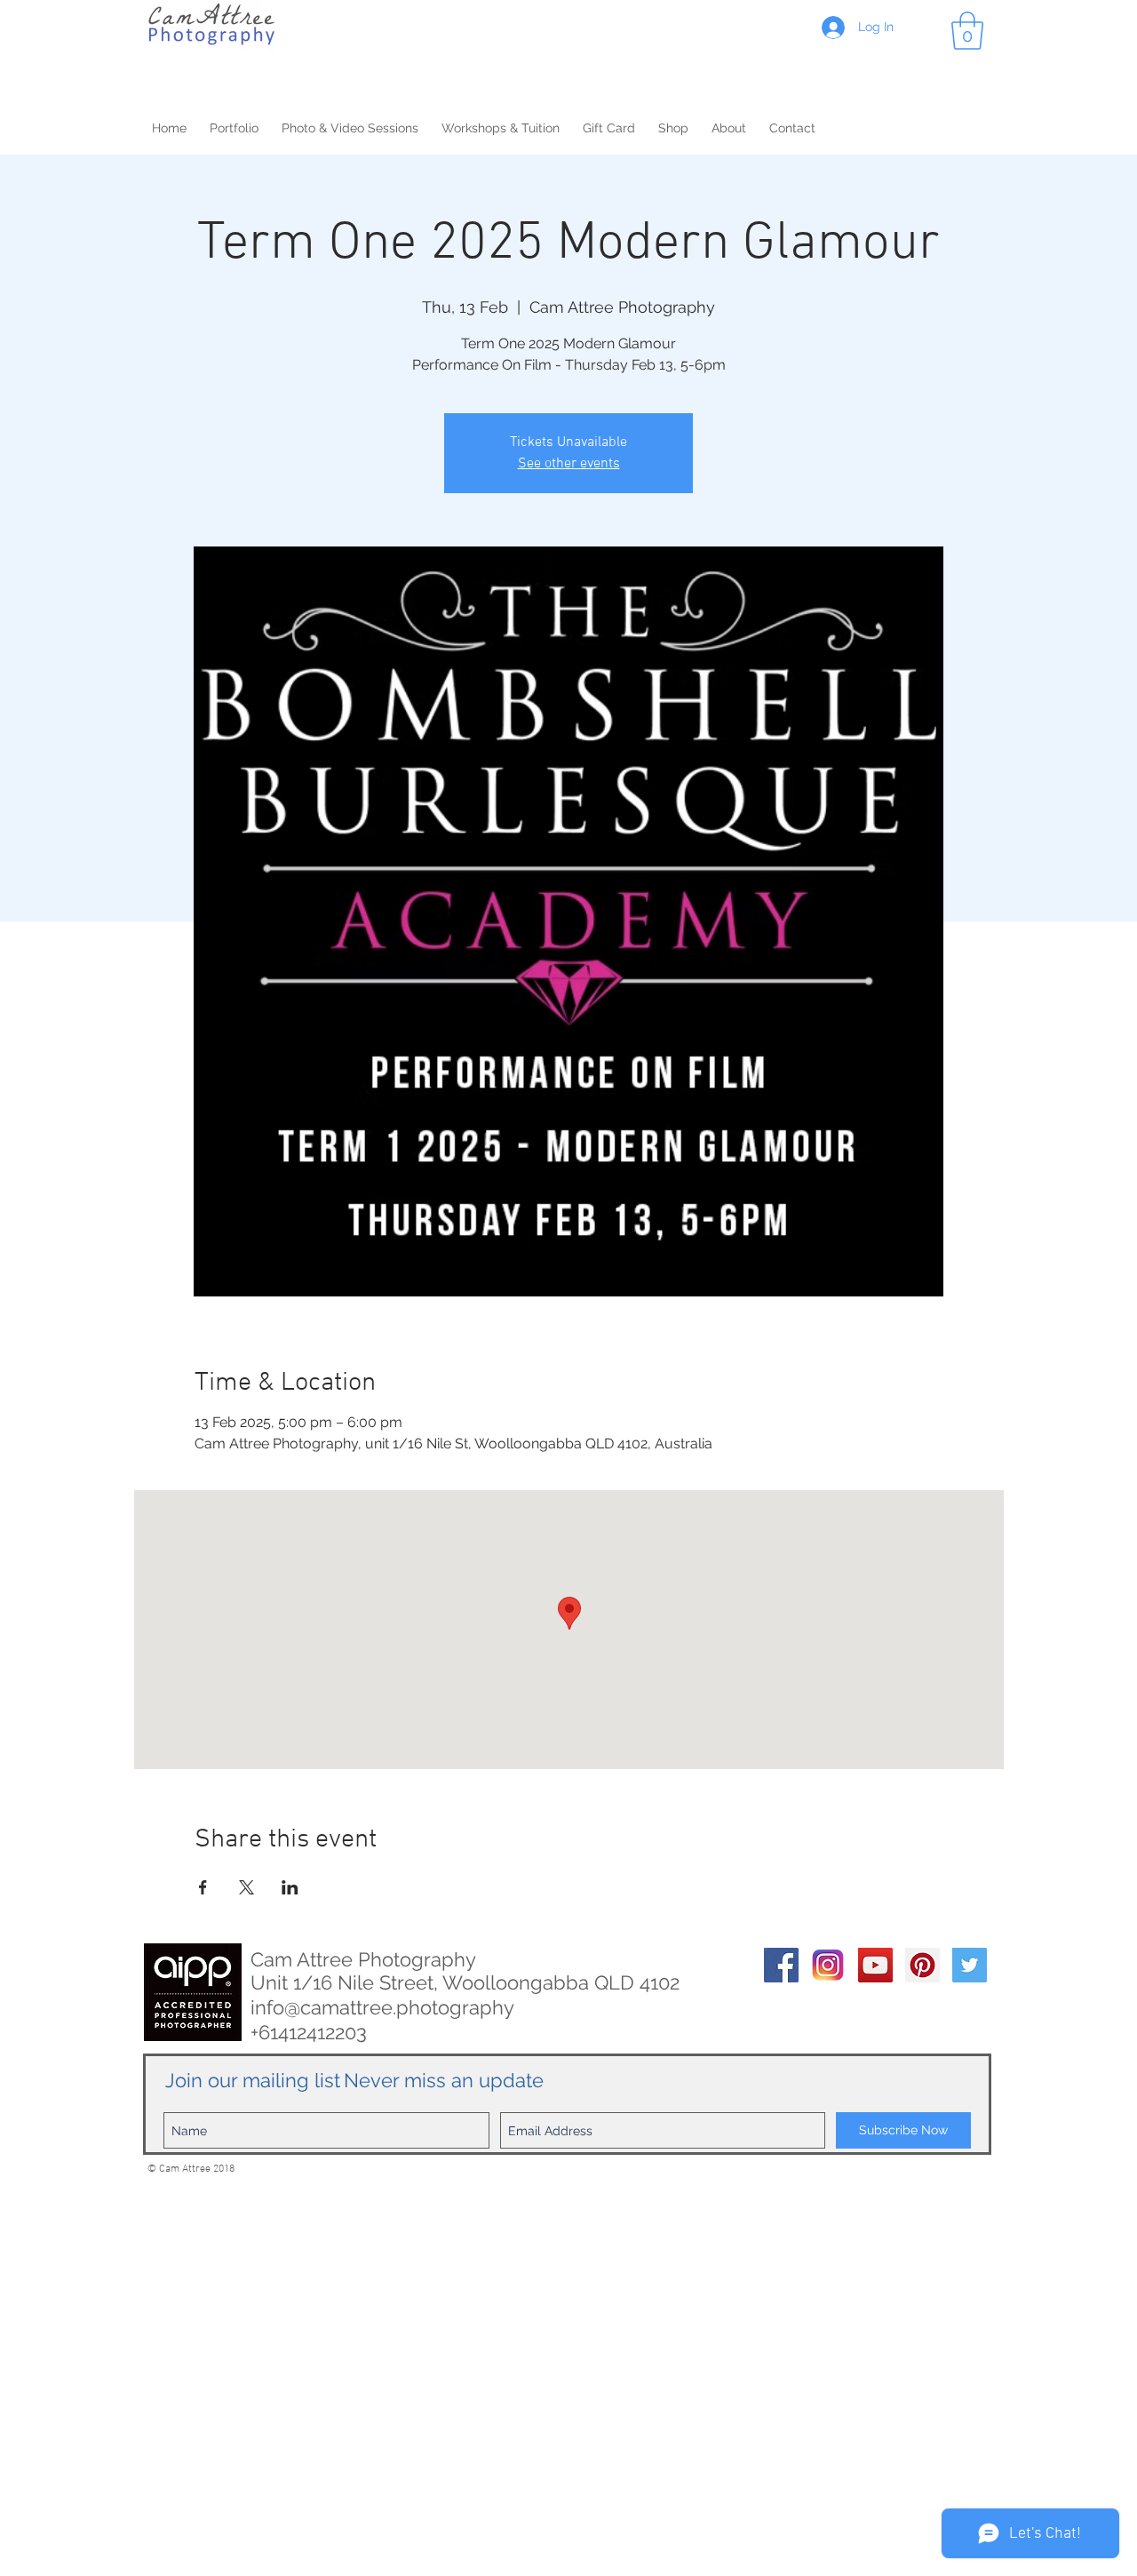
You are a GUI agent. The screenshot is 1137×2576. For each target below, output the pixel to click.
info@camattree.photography (382, 2007)
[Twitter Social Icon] (970, 1965)
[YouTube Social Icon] (875, 1965)
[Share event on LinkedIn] (290, 1887)
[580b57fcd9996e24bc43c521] (828, 1965)
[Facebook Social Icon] (781, 1965)
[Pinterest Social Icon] (922, 1965)
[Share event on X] (246, 1887)
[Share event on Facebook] (203, 1887)
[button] (967, 31)
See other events (569, 464)
